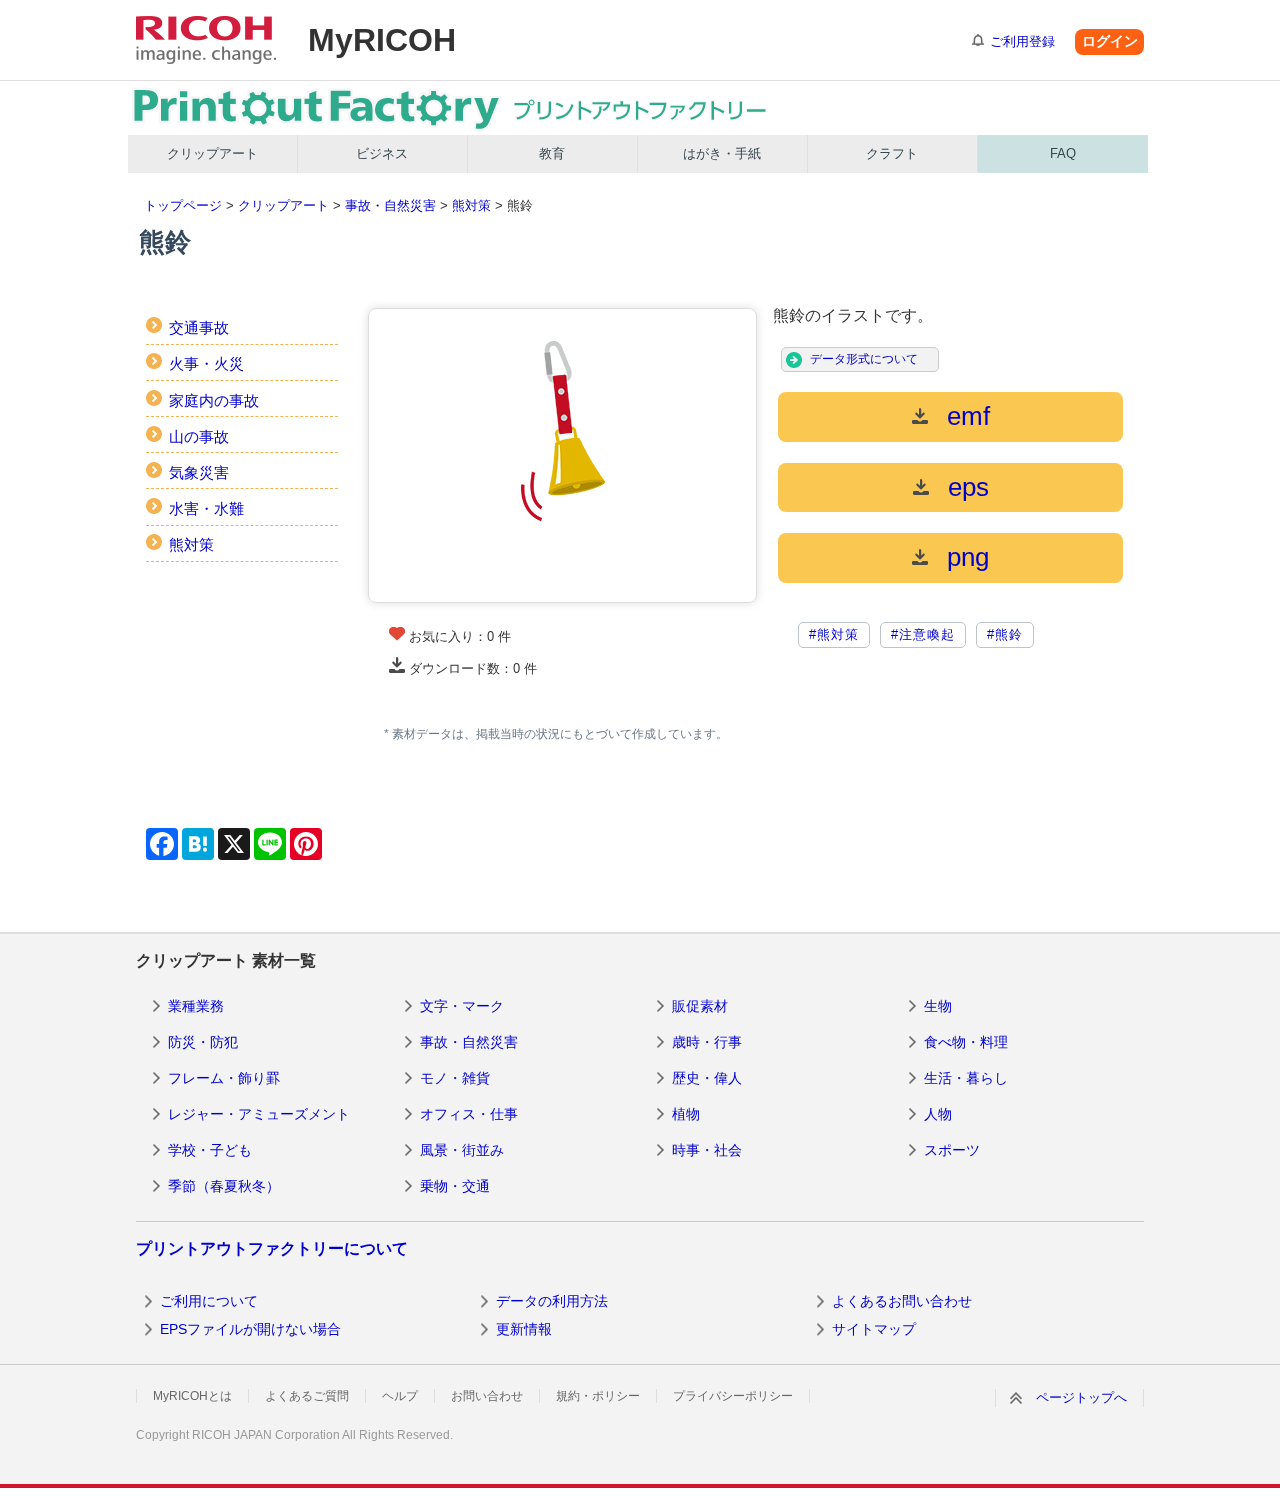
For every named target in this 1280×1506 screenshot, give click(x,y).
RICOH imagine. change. (206, 40)
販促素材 (700, 1006)
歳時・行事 (707, 1042)
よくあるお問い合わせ (902, 1301)
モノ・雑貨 (455, 1078)
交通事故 (199, 327)
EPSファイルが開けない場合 (250, 1329)
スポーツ (952, 1150)
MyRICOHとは (192, 1396)
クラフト (892, 153)
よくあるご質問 (307, 1396)
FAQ (1063, 153)
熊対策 (471, 205)
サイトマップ (874, 1329)
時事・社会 (707, 1150)
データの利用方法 (552, 1301)
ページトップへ (1081, 1397)
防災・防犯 (203, 1042)
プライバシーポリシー (733, 1396)
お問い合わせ (487, 1396)
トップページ (183, 205)
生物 (938, 1006)
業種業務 (196, 1006)
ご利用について (209, 1301)
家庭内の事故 (214, 400)
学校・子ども (210, 1150)
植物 (686, 1114)
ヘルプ (400, 1396)
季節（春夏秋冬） (224, 1186)
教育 (552, 153)
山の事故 (199, 436)
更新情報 (524, 1329)
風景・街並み (462, 1150)
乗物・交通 (455, 1186)
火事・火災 (206, 363)
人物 (938, 1114)
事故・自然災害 (390, 205)
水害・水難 (206, 508)
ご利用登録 (1022, 41)
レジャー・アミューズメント (259, 1114)
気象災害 (199, 472)
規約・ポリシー (598, 1396)
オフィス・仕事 (469, 1114)
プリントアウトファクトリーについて (272, 1248)
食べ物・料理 (966, 1042)
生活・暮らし (966, 1078)
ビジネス (382, 153)
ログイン (1110, 41)
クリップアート (212, 153)
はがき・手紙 (722, 153)
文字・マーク (462, 1006)
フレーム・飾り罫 (224, 1078)
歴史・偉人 (707, 1078)
